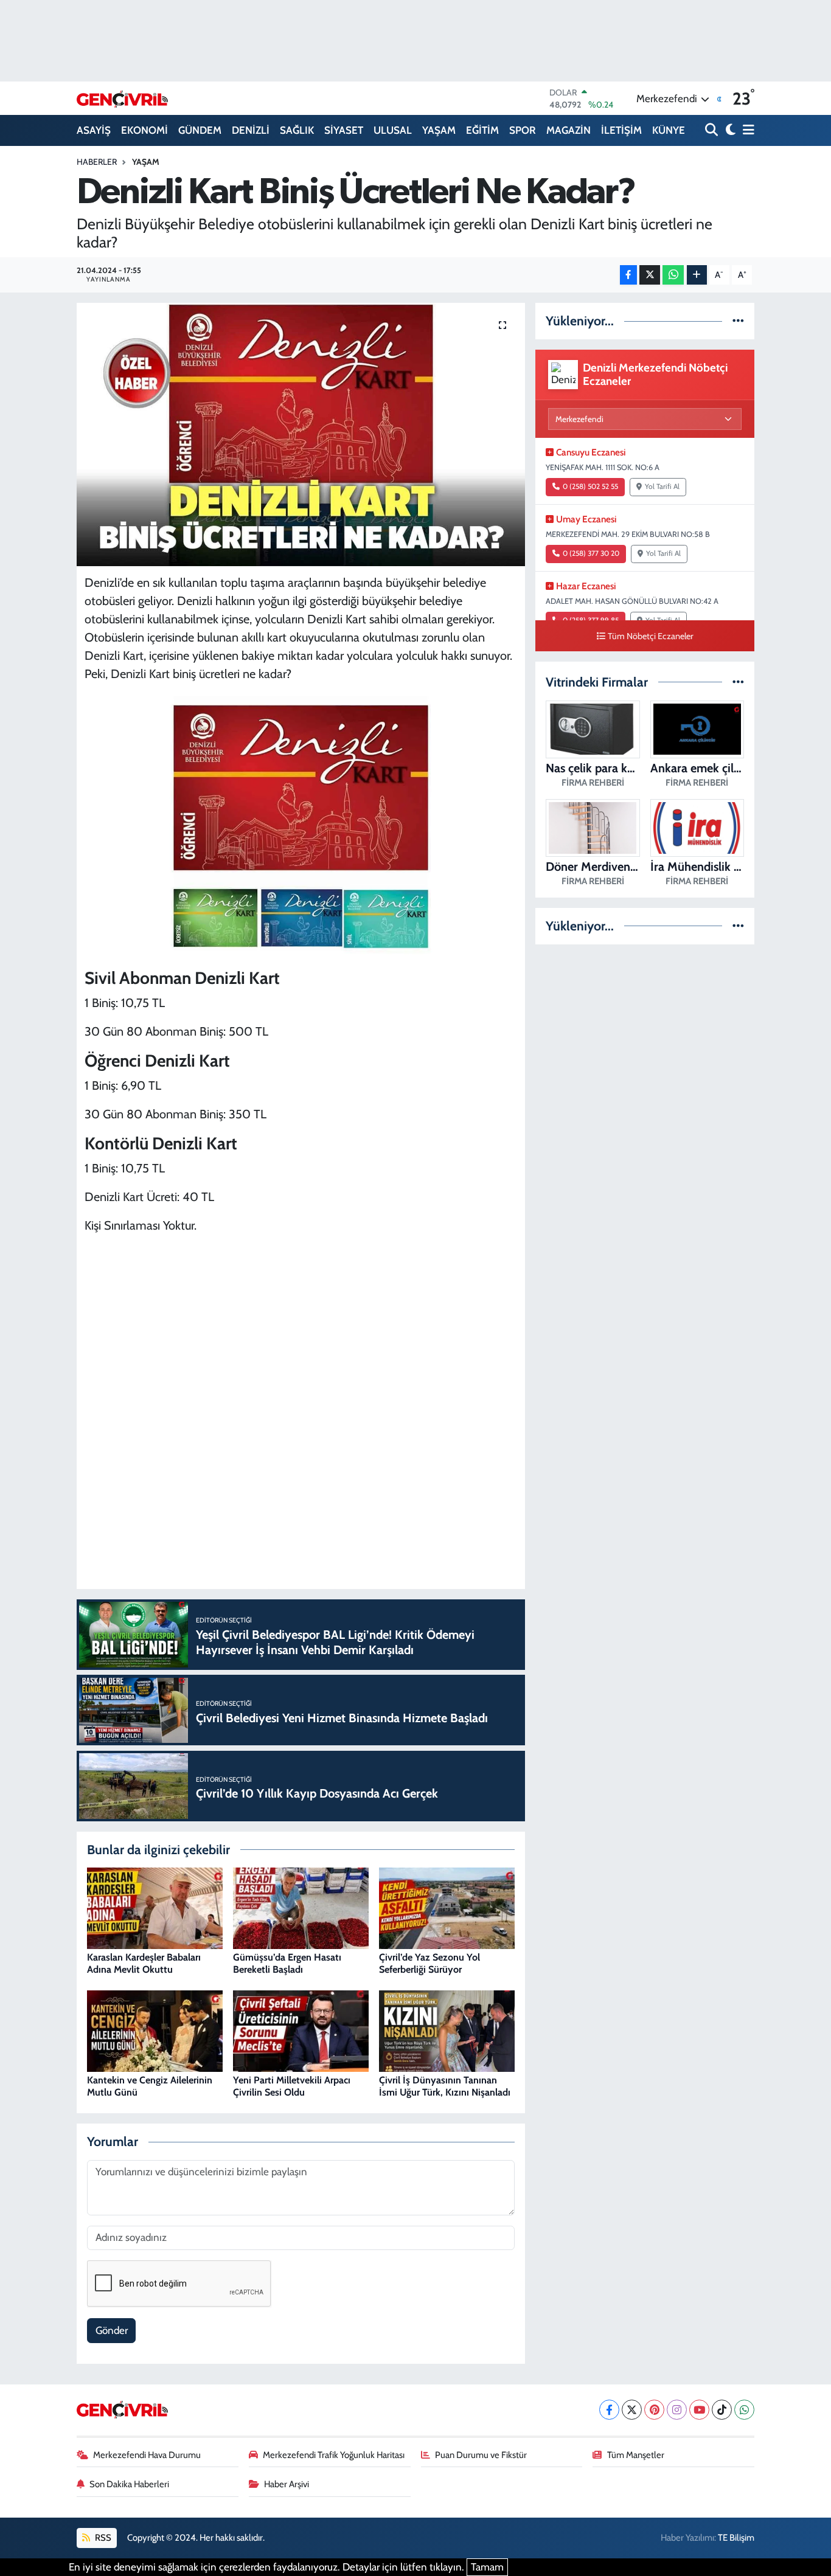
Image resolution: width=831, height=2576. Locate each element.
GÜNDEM (200, 130)
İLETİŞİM (621, 130)
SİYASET (344, 130)
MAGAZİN (568, 130)
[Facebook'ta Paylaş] (628, 275)
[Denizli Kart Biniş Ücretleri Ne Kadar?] (301, 434)
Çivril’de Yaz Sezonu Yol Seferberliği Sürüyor (429, 1963)
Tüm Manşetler (636, 2455)
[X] (632, 2410)
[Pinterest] (654, 2410)
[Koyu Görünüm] (729, 130)
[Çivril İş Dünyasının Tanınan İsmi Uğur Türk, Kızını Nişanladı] (447, 2030)
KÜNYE (669, 130)
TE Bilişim (736, 2538)
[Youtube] (699, 2410)
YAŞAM (439, 130)
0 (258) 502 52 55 (590, 486)
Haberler (97, 162)
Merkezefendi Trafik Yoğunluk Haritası (334, 2455)
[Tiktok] (722, 2410)
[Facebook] (609, 2410)
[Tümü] (738, 320)
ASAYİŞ (94, 130)
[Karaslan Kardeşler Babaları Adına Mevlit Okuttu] (155, 1907)
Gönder (112, 2330)
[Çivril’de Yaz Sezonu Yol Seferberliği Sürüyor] (447, 1907)
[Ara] (713, 130)
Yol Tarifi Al (662, 486)
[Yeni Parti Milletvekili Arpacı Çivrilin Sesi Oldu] (301, 2030)
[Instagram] (677, 2410)
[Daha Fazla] (697, 275)
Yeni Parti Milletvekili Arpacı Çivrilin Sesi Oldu (292, 2086)
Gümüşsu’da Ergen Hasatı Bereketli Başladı (287, 1963)
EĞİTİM (482, 130)
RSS (102, 2538)
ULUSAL (393, 130)
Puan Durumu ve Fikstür (481, 2455)
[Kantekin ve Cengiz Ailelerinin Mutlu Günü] (155, 2030)
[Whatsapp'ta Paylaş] (673, 275)
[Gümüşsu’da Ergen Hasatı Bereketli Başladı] (301, 1907)
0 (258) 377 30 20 (591, 553)
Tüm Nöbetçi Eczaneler (651, 636)
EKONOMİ (144, 130)
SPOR (523, 130)
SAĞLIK (297, 130)
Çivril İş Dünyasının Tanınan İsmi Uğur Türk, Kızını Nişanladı (445, 2086)
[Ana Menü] (746, 130)
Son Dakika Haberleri (129, 2484)
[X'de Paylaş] (650, 275)
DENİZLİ (251, 130)
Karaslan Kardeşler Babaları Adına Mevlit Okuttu (144, 1963)
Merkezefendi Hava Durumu (147, 2455)
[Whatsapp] (744, 2410)
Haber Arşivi (287, 2484)
